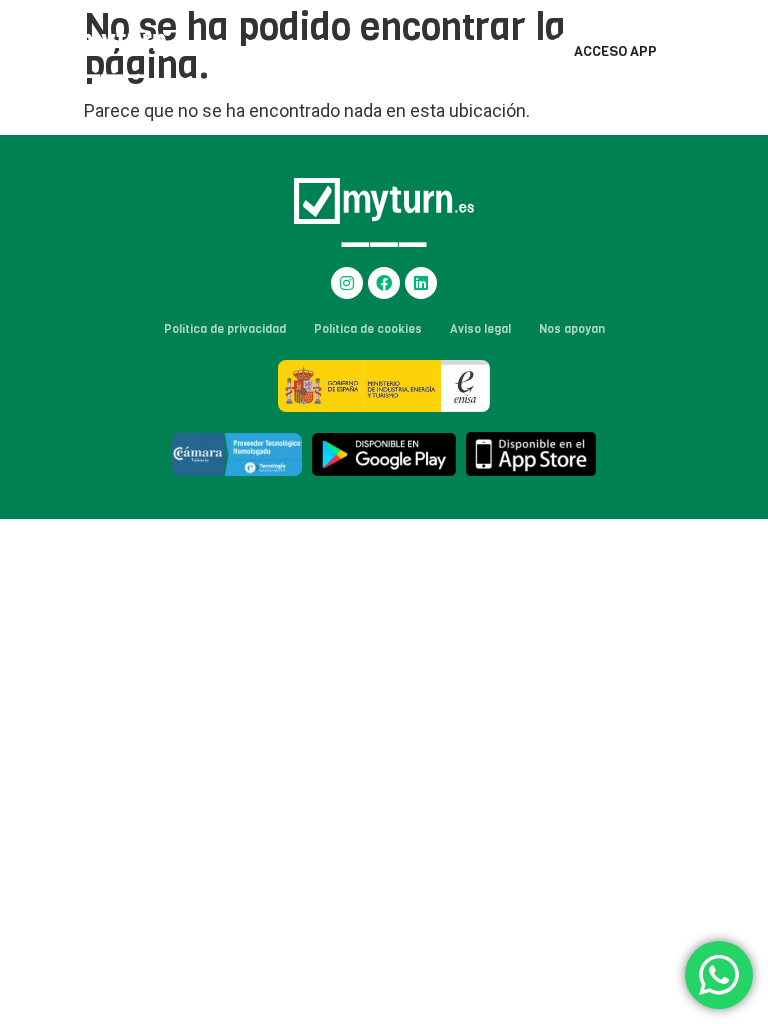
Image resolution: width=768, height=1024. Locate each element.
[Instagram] (347, 283)
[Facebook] (384, 283)
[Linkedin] (421, 283)
